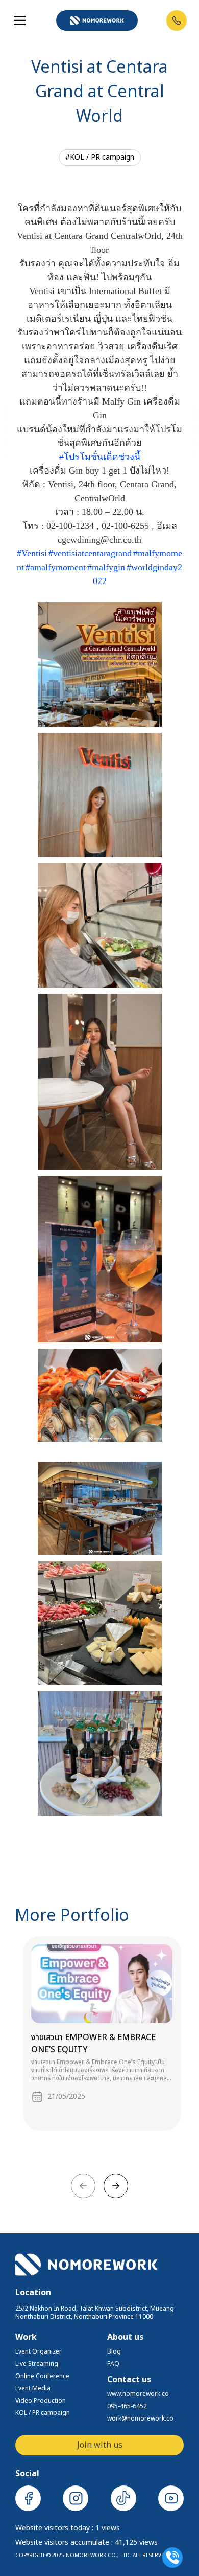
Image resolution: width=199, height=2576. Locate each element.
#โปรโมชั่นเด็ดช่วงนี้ (100, 457)
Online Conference (42, 2376)
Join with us (100, 2445)
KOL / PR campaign (43, 2413)
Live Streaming (37, 2364)
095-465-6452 (127, 2406)
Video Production (41, 2401)
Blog (114, 2351)
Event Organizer (39, 2351)
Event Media (33, 2388)
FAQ (113, 2364)
